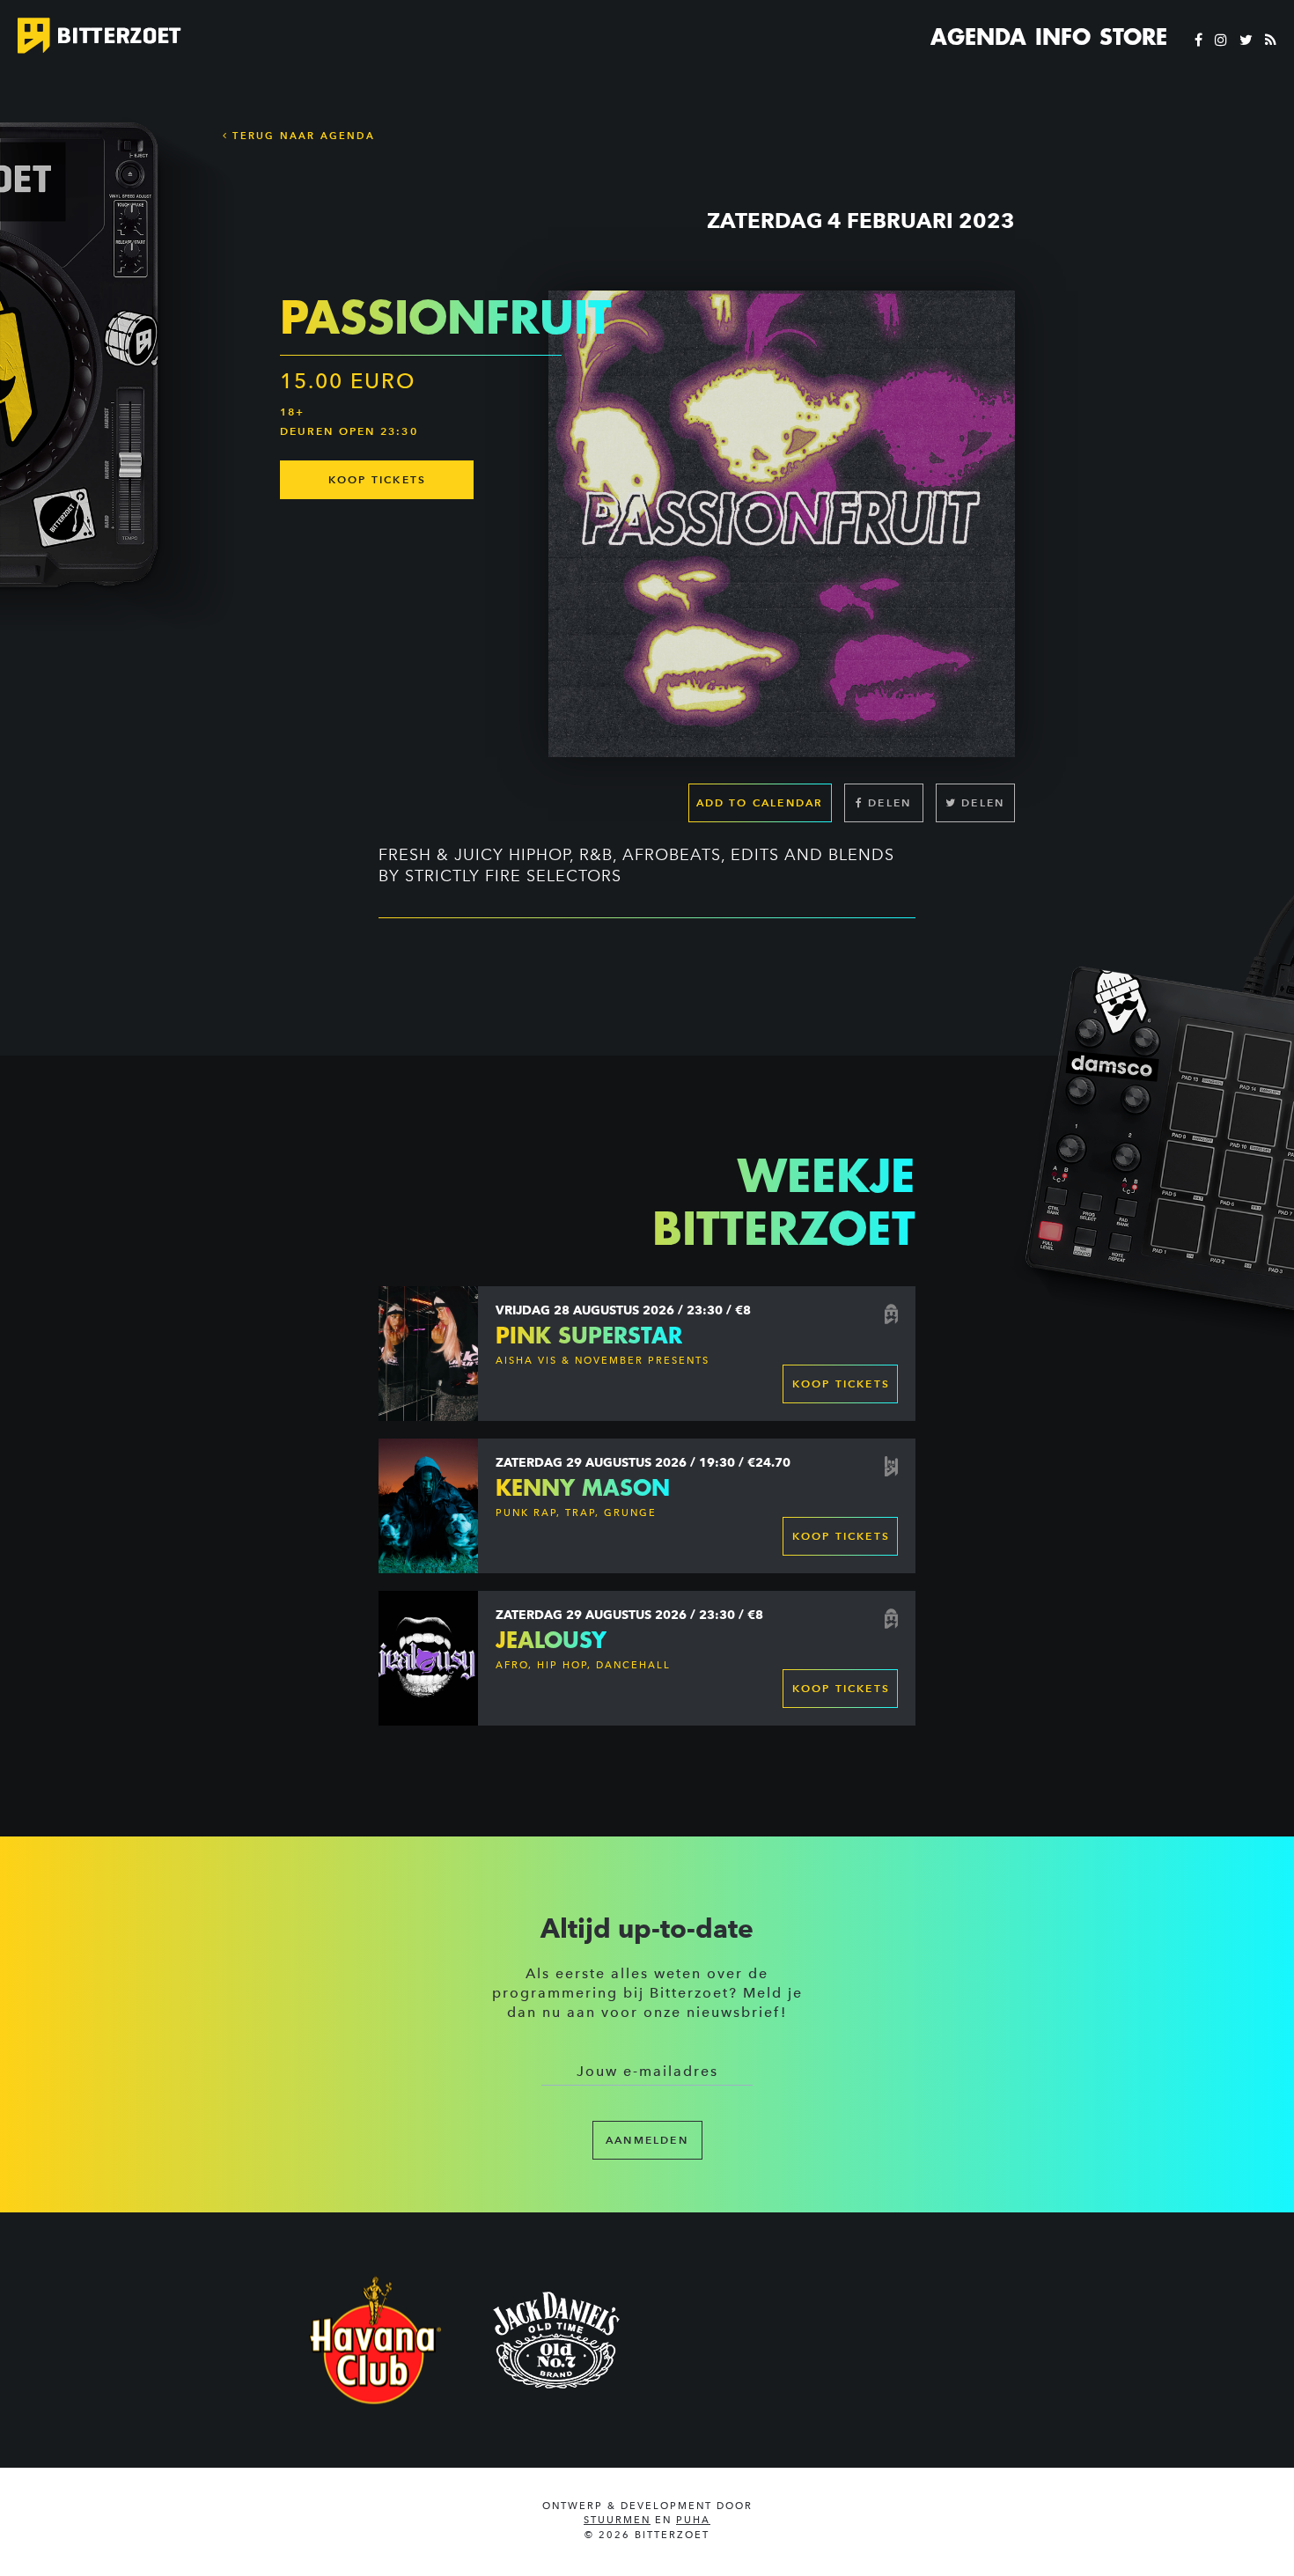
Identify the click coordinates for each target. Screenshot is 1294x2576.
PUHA (693, 2520)
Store (1133, 37)
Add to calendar (760, 802)
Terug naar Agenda (301, 136)
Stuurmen (617, 2520)
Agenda (978, 37)
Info (1063, 37)
